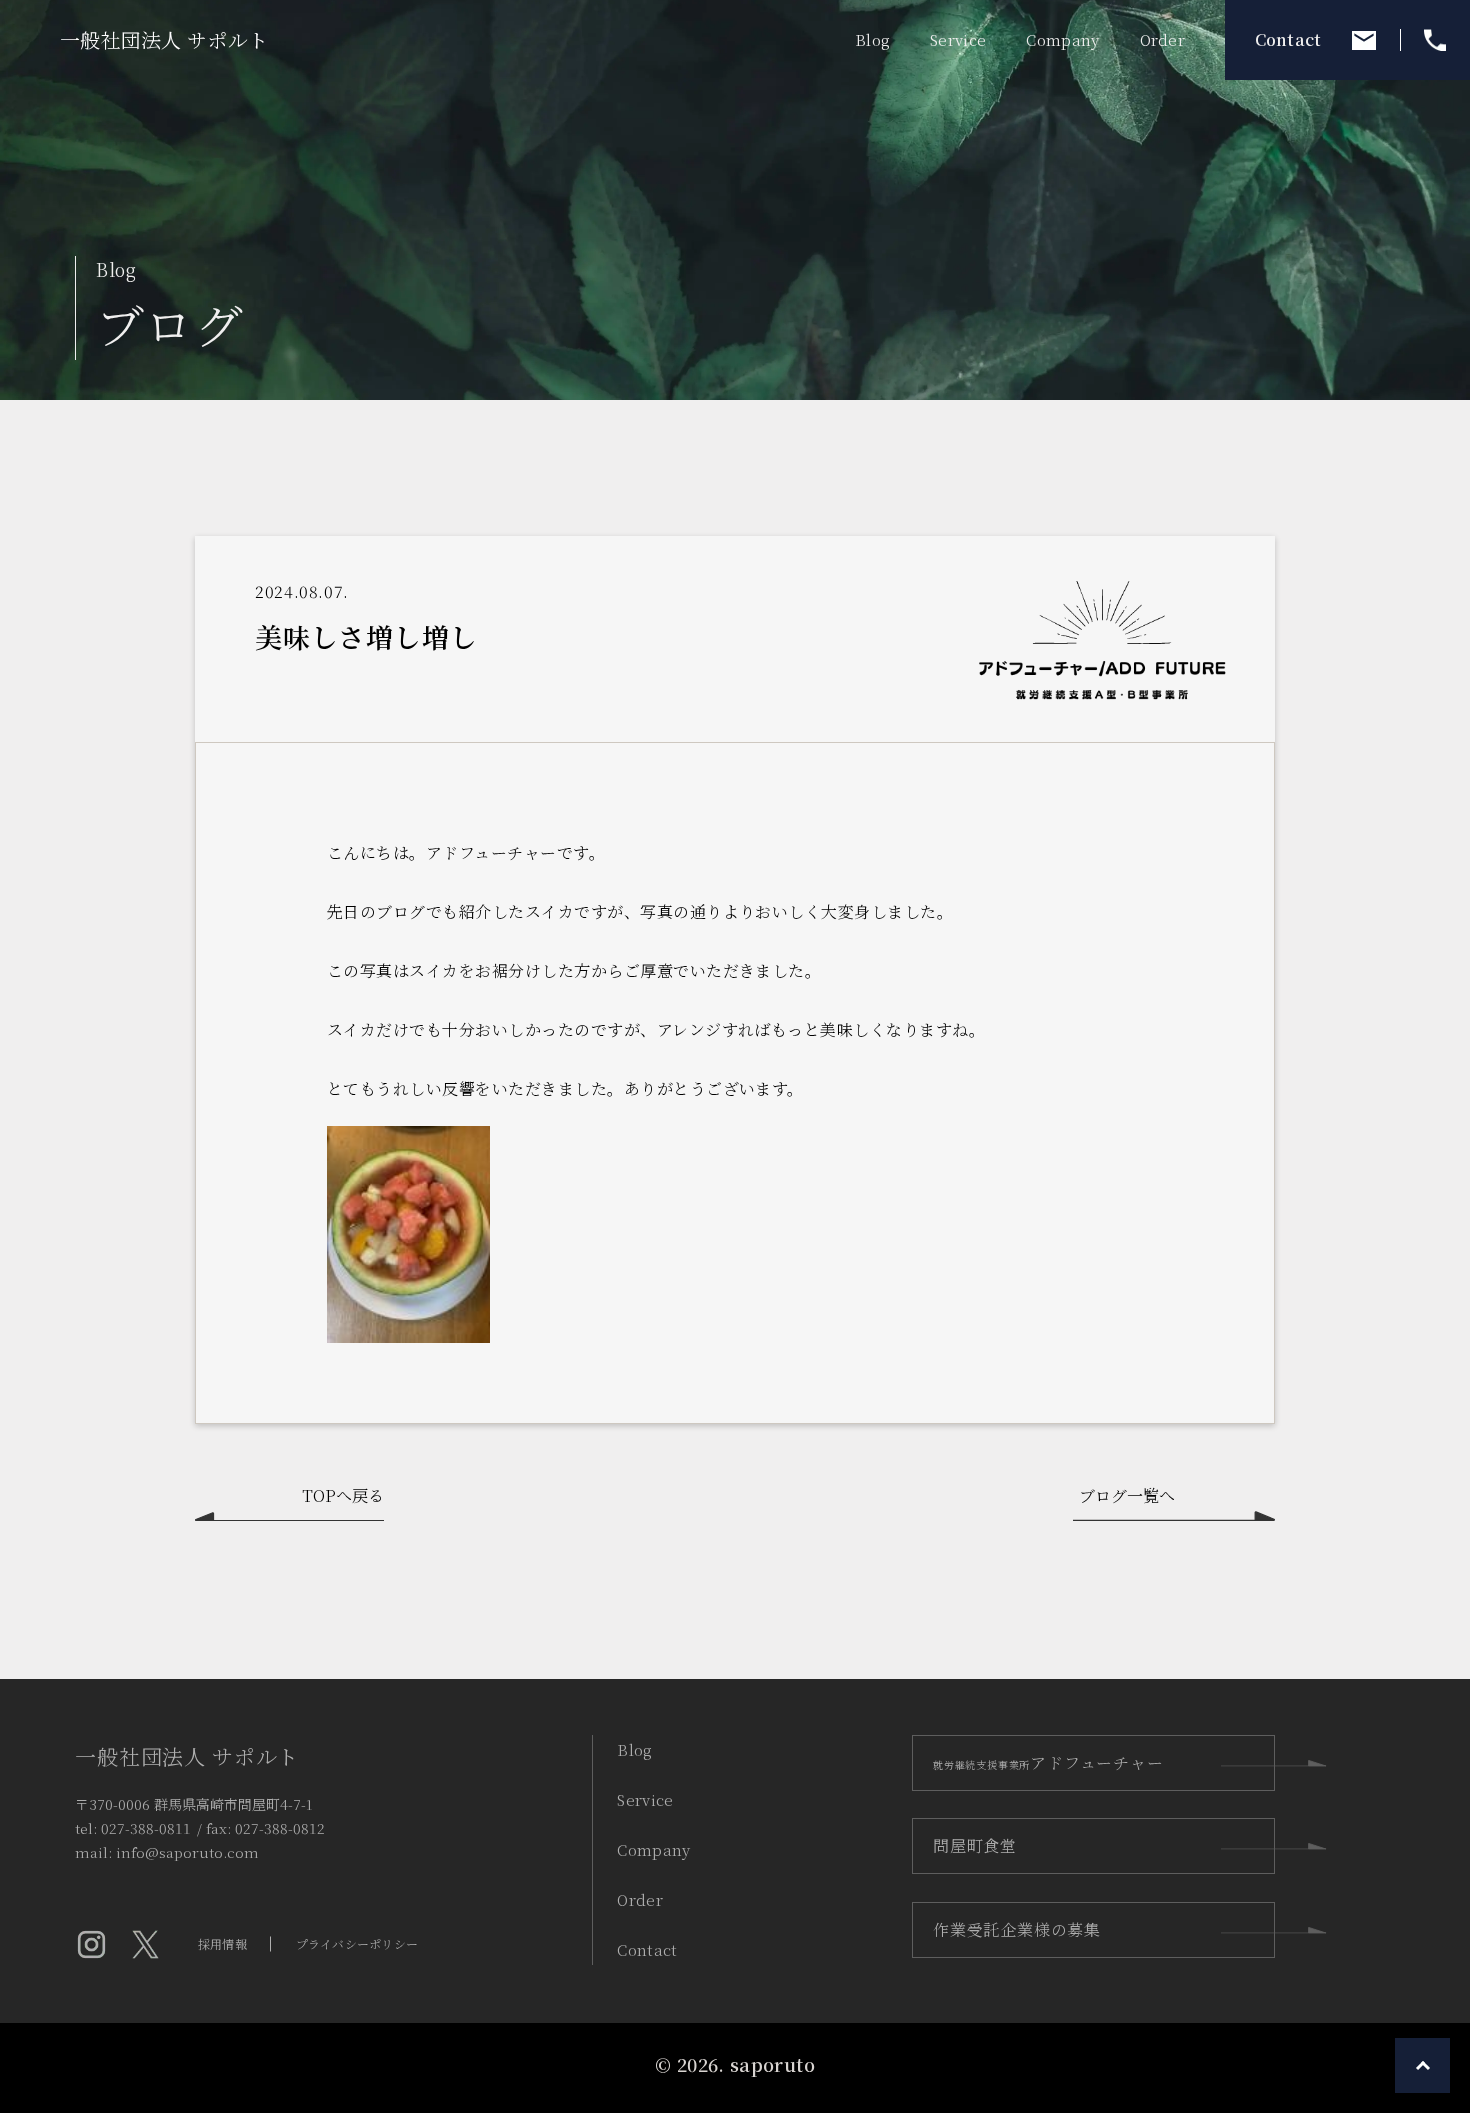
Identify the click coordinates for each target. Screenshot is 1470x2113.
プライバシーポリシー (357, 1943)
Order (640, 1899)
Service (645, 1799)
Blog (634, 1749)
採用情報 (222, 1943)
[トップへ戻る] (1422, 2065)
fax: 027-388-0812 (265, 1828)
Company (653, 1849)
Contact (1288, 39)
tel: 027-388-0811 (133, 1828)
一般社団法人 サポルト (164, 39)
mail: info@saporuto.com (167, 1851)
